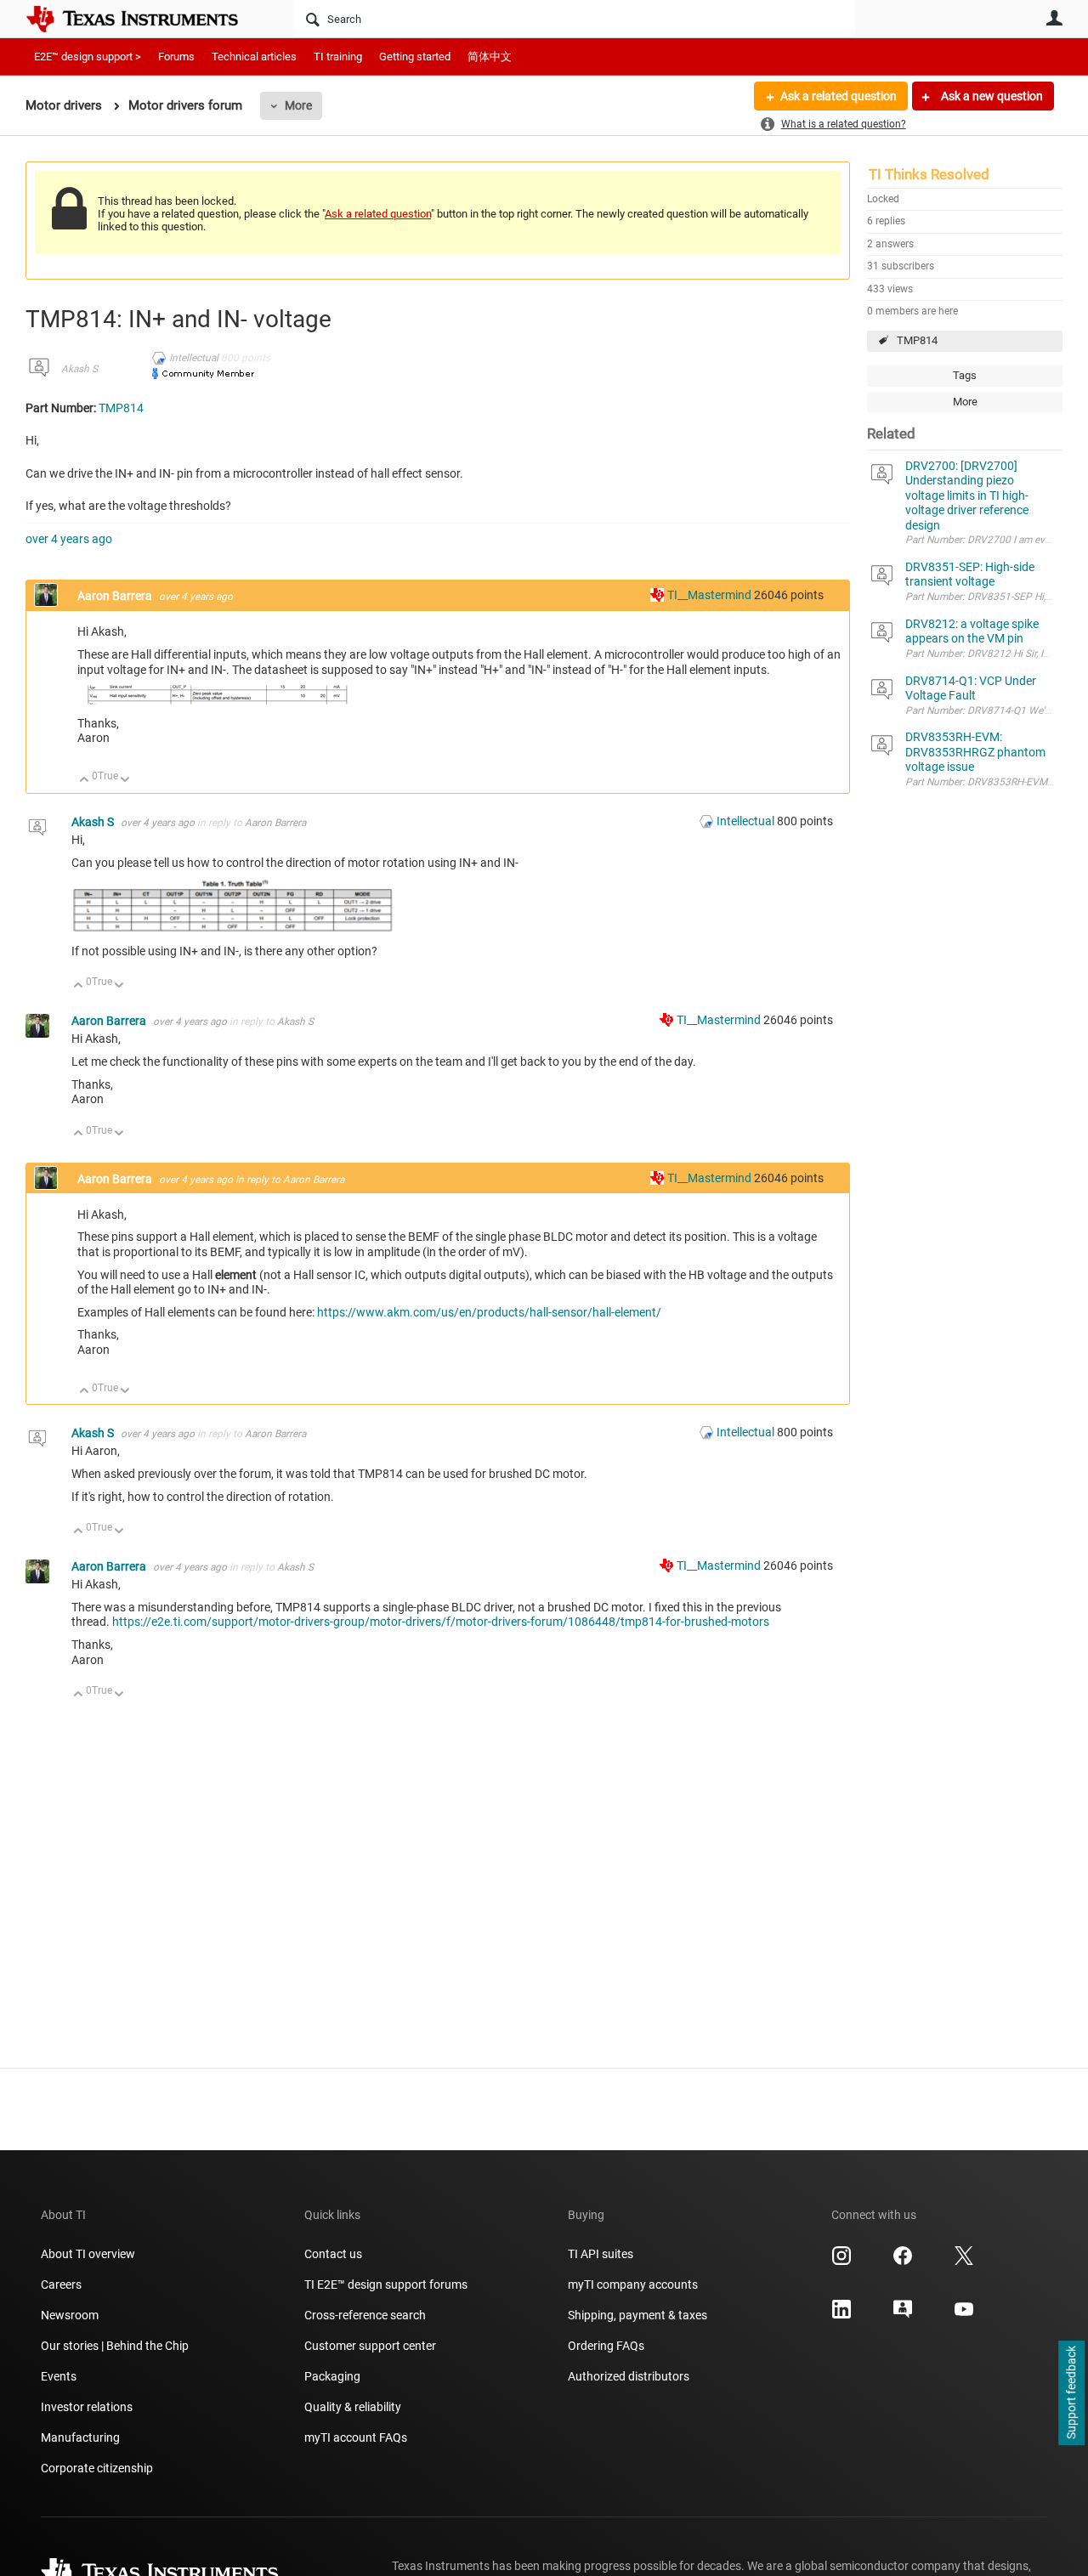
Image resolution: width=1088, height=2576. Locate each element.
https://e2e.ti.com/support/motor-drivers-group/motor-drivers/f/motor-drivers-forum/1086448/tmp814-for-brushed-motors (441, 1622)
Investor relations (87, 2407)
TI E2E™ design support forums (386, 2284)
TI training (338, 57)
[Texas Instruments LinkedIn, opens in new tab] (841, 2315)
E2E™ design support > (88, 57)
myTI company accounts (633, 2284)
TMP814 (917, 340)
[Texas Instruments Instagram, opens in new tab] (841, 2262)
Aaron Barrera (116, 596)
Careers (61, 2284)
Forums (176, 57)
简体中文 (490, 57)
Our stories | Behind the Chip (115, 2346)
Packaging (332, 2376)
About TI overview (88, 2254)
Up (85, 781)
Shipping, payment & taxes (637, 2315)
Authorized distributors (629, 2376)
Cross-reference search (365, 2315)
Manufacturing (80, 2437)
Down (125, 781)
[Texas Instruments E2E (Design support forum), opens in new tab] (903, 2315)
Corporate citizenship (97, 2468)
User (1054, 18)
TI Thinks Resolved (929, 174)
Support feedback (1071, 2393)
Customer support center (370, 2346)
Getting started (415, 57)
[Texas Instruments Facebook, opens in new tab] (903, 2262)
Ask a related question (839, 96)
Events (59, 2376)
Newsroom (70, 2315)
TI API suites (601, 2254)
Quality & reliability (353, 2407)
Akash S (79, 369)
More (298, 105)
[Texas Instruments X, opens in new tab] (964, 2262)
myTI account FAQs (356, 2437)
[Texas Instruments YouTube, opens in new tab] (964, 2315)
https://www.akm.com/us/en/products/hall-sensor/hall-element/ (489, 1312)
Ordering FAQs (606, 2346)
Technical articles (254, 57)
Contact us (333, 2254)
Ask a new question (991, 96)
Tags (965, 375)
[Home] (144, 19)
